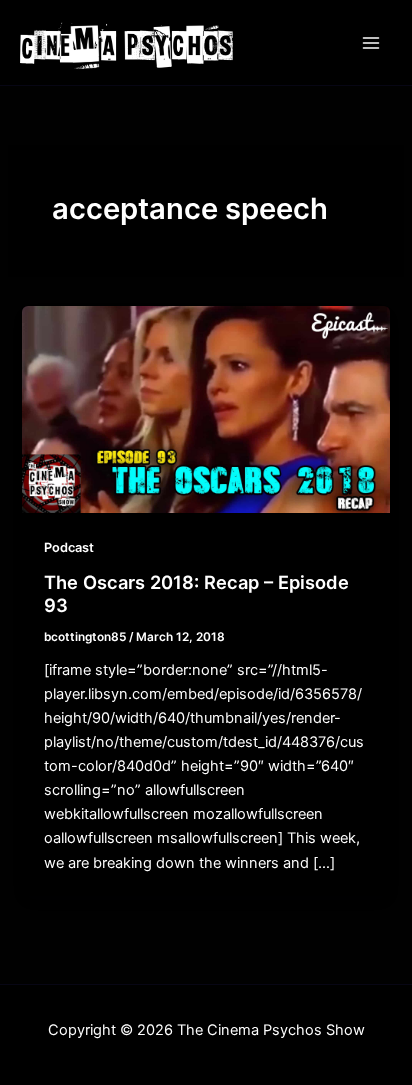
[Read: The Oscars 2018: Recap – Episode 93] (205, 409)
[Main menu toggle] (371, 43)
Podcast (69, 547)
